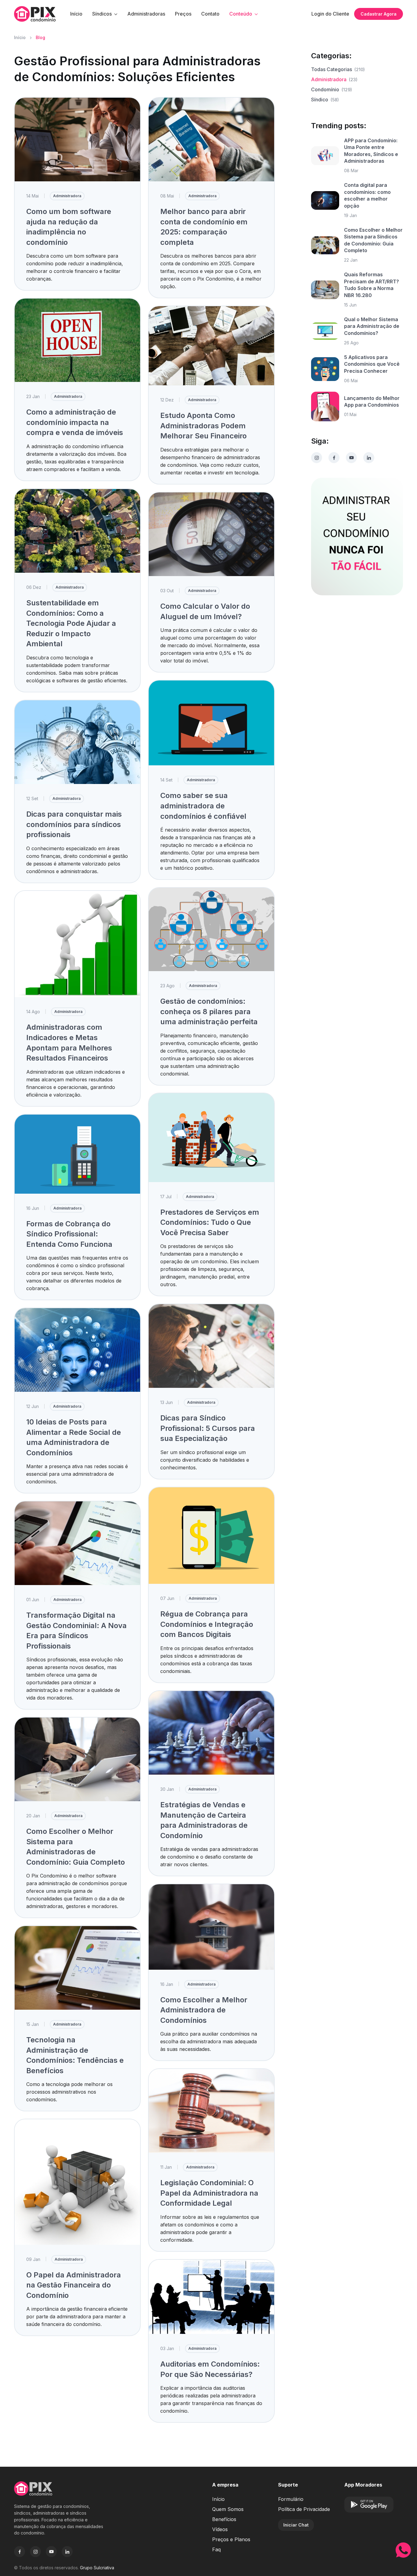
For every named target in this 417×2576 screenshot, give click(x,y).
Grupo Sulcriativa (97, 2568)
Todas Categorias (338, 69)
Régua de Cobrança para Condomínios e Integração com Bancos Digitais (207, 1624)
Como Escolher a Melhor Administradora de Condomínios (204, 2010)
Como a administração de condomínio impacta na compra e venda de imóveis (75, 422)
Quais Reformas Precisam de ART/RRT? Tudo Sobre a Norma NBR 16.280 (372, 285)
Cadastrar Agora (379, 14)
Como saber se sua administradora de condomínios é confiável (203, 806)
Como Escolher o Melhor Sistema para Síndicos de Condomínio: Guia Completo (373, 240)
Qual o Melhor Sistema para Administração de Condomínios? (372, 326)
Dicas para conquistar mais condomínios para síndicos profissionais (74, 824)
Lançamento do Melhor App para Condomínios (372, 401)
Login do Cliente (330, 14)
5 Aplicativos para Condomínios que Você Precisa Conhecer (372, 364)
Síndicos (102, 14)
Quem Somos (228, 2509)
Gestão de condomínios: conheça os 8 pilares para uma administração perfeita (209, 1011)
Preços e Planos (231, 2539)
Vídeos (220, 2529)
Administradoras (146, 14)
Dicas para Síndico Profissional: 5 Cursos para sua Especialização (208, 1428)
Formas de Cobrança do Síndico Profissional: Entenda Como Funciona (69, 1234)
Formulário (291, 2499)
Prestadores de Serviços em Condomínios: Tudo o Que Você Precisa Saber (210, 1222)
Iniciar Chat (296, 2525)
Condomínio (332, 89)
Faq (216, 2549)
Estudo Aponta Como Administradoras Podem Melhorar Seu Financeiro (203, 426)
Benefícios (224, 2519)
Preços (183, 14)
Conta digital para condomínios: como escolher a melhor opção (367, 195)
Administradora (67, 196)
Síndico (325, 100)
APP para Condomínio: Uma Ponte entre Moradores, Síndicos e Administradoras (371, 151)
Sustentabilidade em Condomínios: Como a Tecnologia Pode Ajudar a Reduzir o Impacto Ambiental (71, 623)
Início (76, 14)
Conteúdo (241, 14)
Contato (210, 14)
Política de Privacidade (304, 2509)
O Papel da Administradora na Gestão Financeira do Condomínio (74, 2285)
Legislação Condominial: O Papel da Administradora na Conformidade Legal (209, 2193)
